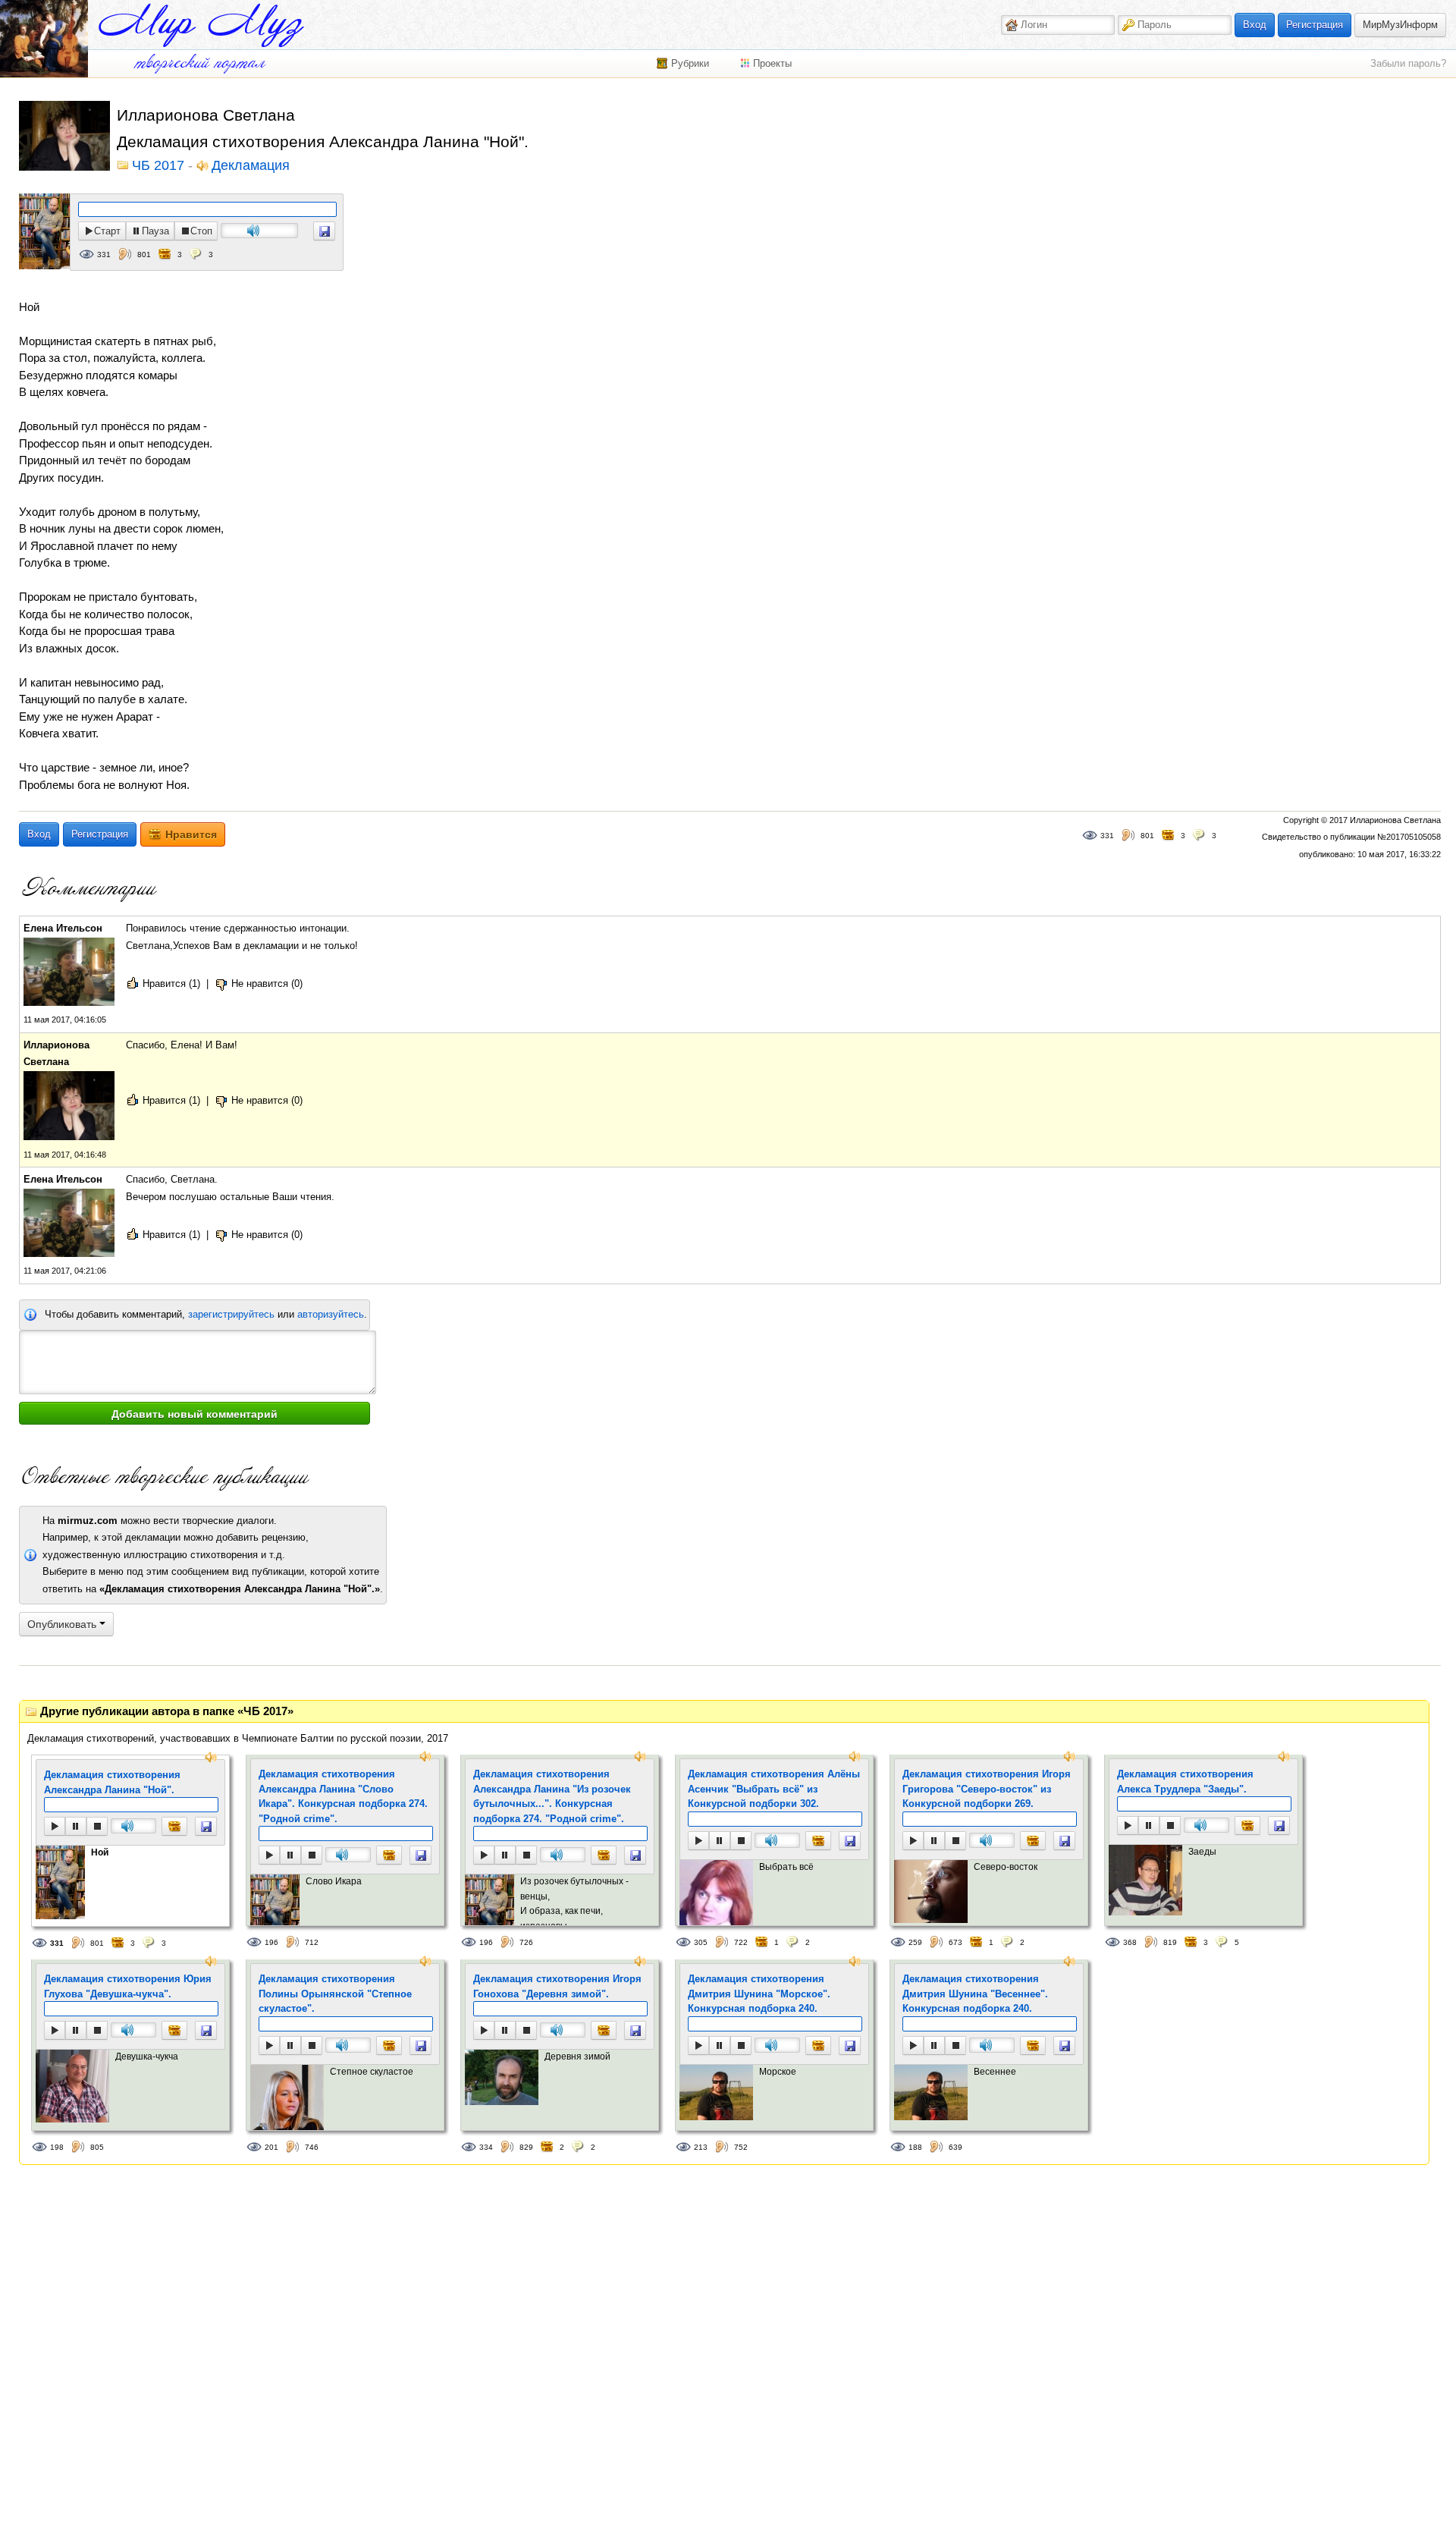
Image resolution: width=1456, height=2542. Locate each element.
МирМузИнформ (1400, 25)
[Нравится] (174, 1826)
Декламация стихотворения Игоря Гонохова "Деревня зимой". (557, 1986)
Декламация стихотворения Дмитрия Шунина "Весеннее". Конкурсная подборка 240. (975, 1994)
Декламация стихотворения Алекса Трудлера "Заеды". (1185, 1782)
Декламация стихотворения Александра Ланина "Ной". (112, 1782)
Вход (1255, 25)
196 (271, 1942)
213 (701, 2147)
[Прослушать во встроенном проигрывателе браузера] (324, 231)
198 (57, 2147)
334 (486, 2147)
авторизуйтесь (331, 1314)
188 (915, 2147)
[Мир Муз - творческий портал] (201, 25)
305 (701, 1942)
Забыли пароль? (1408, 63)
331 (104, 255)
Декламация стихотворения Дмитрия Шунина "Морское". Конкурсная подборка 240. (759, 1994)
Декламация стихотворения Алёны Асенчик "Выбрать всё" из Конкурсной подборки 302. (774, 1789)
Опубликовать (63, 1624)
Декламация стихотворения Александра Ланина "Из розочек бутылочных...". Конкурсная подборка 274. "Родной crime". (552, 1796)
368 (1130, 1942)
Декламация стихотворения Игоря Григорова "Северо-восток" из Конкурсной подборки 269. (987, 1789)
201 (271, 2147)
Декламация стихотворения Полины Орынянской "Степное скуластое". (335, 1994)
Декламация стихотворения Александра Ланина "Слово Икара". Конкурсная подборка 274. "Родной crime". (343, 1796)
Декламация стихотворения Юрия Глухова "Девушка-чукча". (128, 1986)
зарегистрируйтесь (231, 1314)
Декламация (251, 166)
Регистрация (1315, 25)
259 (915, 1942)
